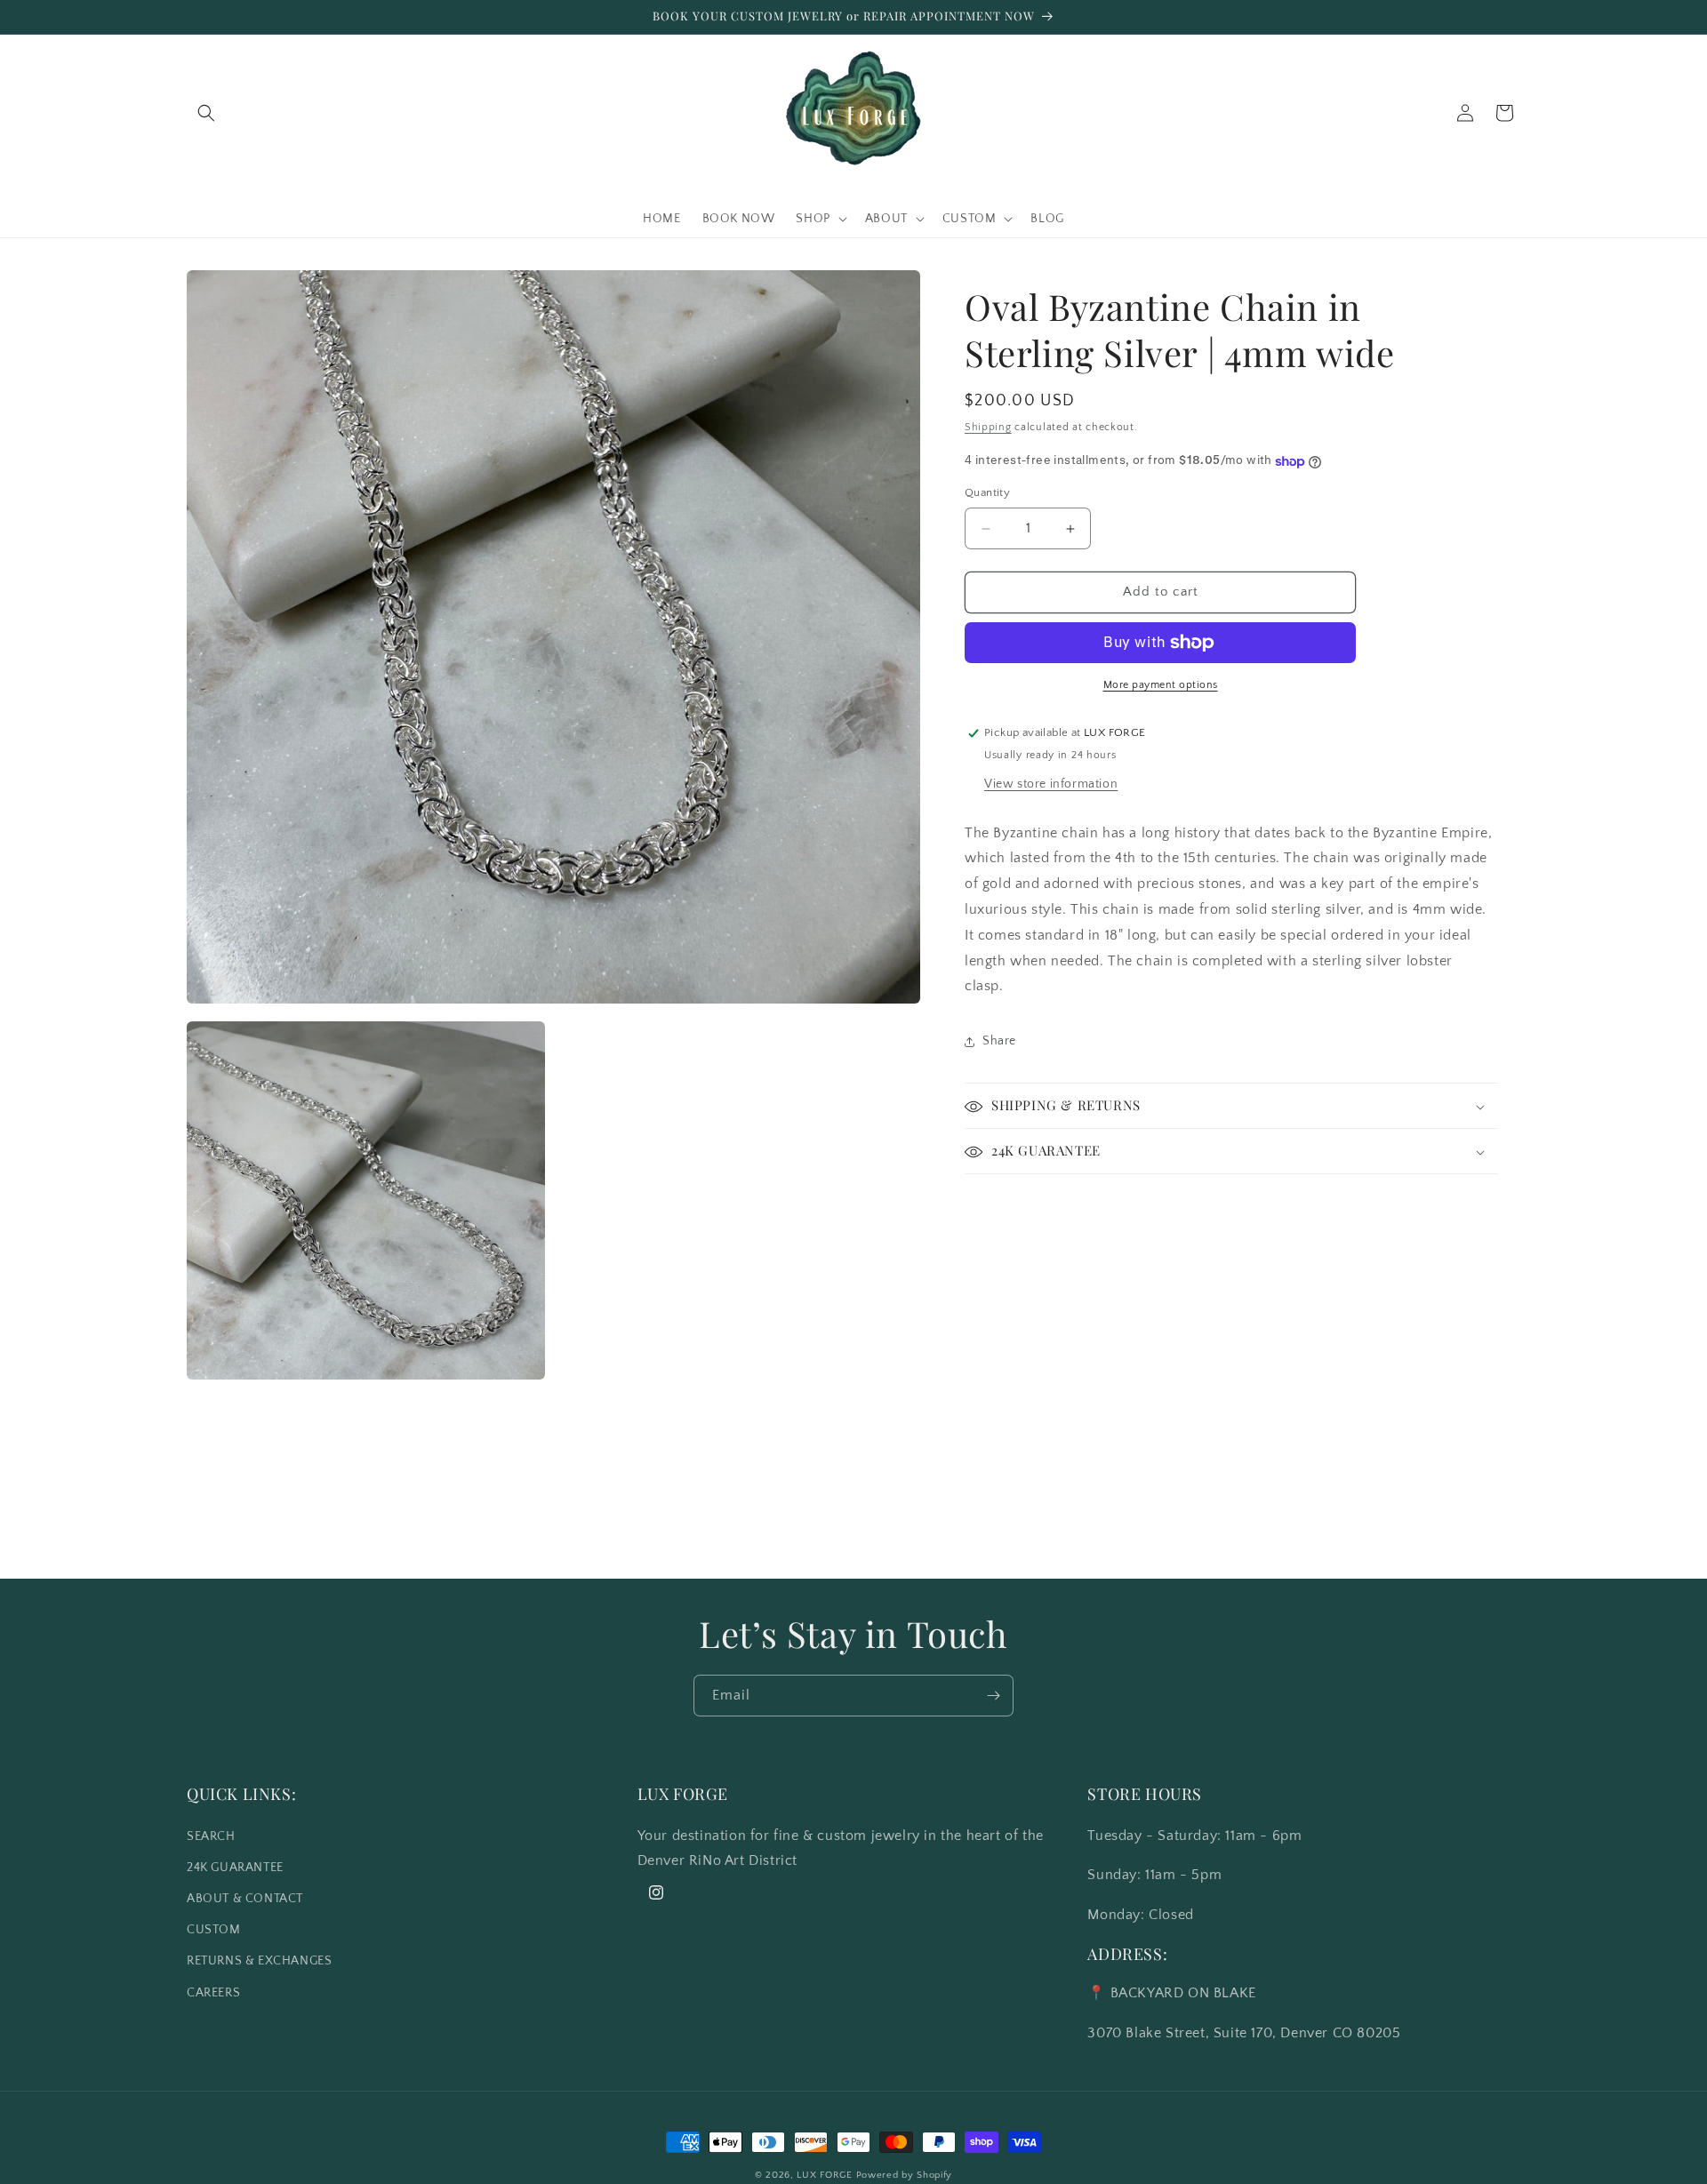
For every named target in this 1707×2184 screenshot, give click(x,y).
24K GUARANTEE (235, 1867)
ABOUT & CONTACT (245, 1899)
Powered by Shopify (905, 2175)
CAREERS (213, 1992)
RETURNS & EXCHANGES (259, 1961)
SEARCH (211, 1836)
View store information (1051, 784)
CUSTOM (214, 1930)
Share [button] (999, 1041)
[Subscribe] (993, 1696)
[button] (206, 113)
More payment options (1161, 685)
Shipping (988, 427)
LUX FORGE (824, 2175)
